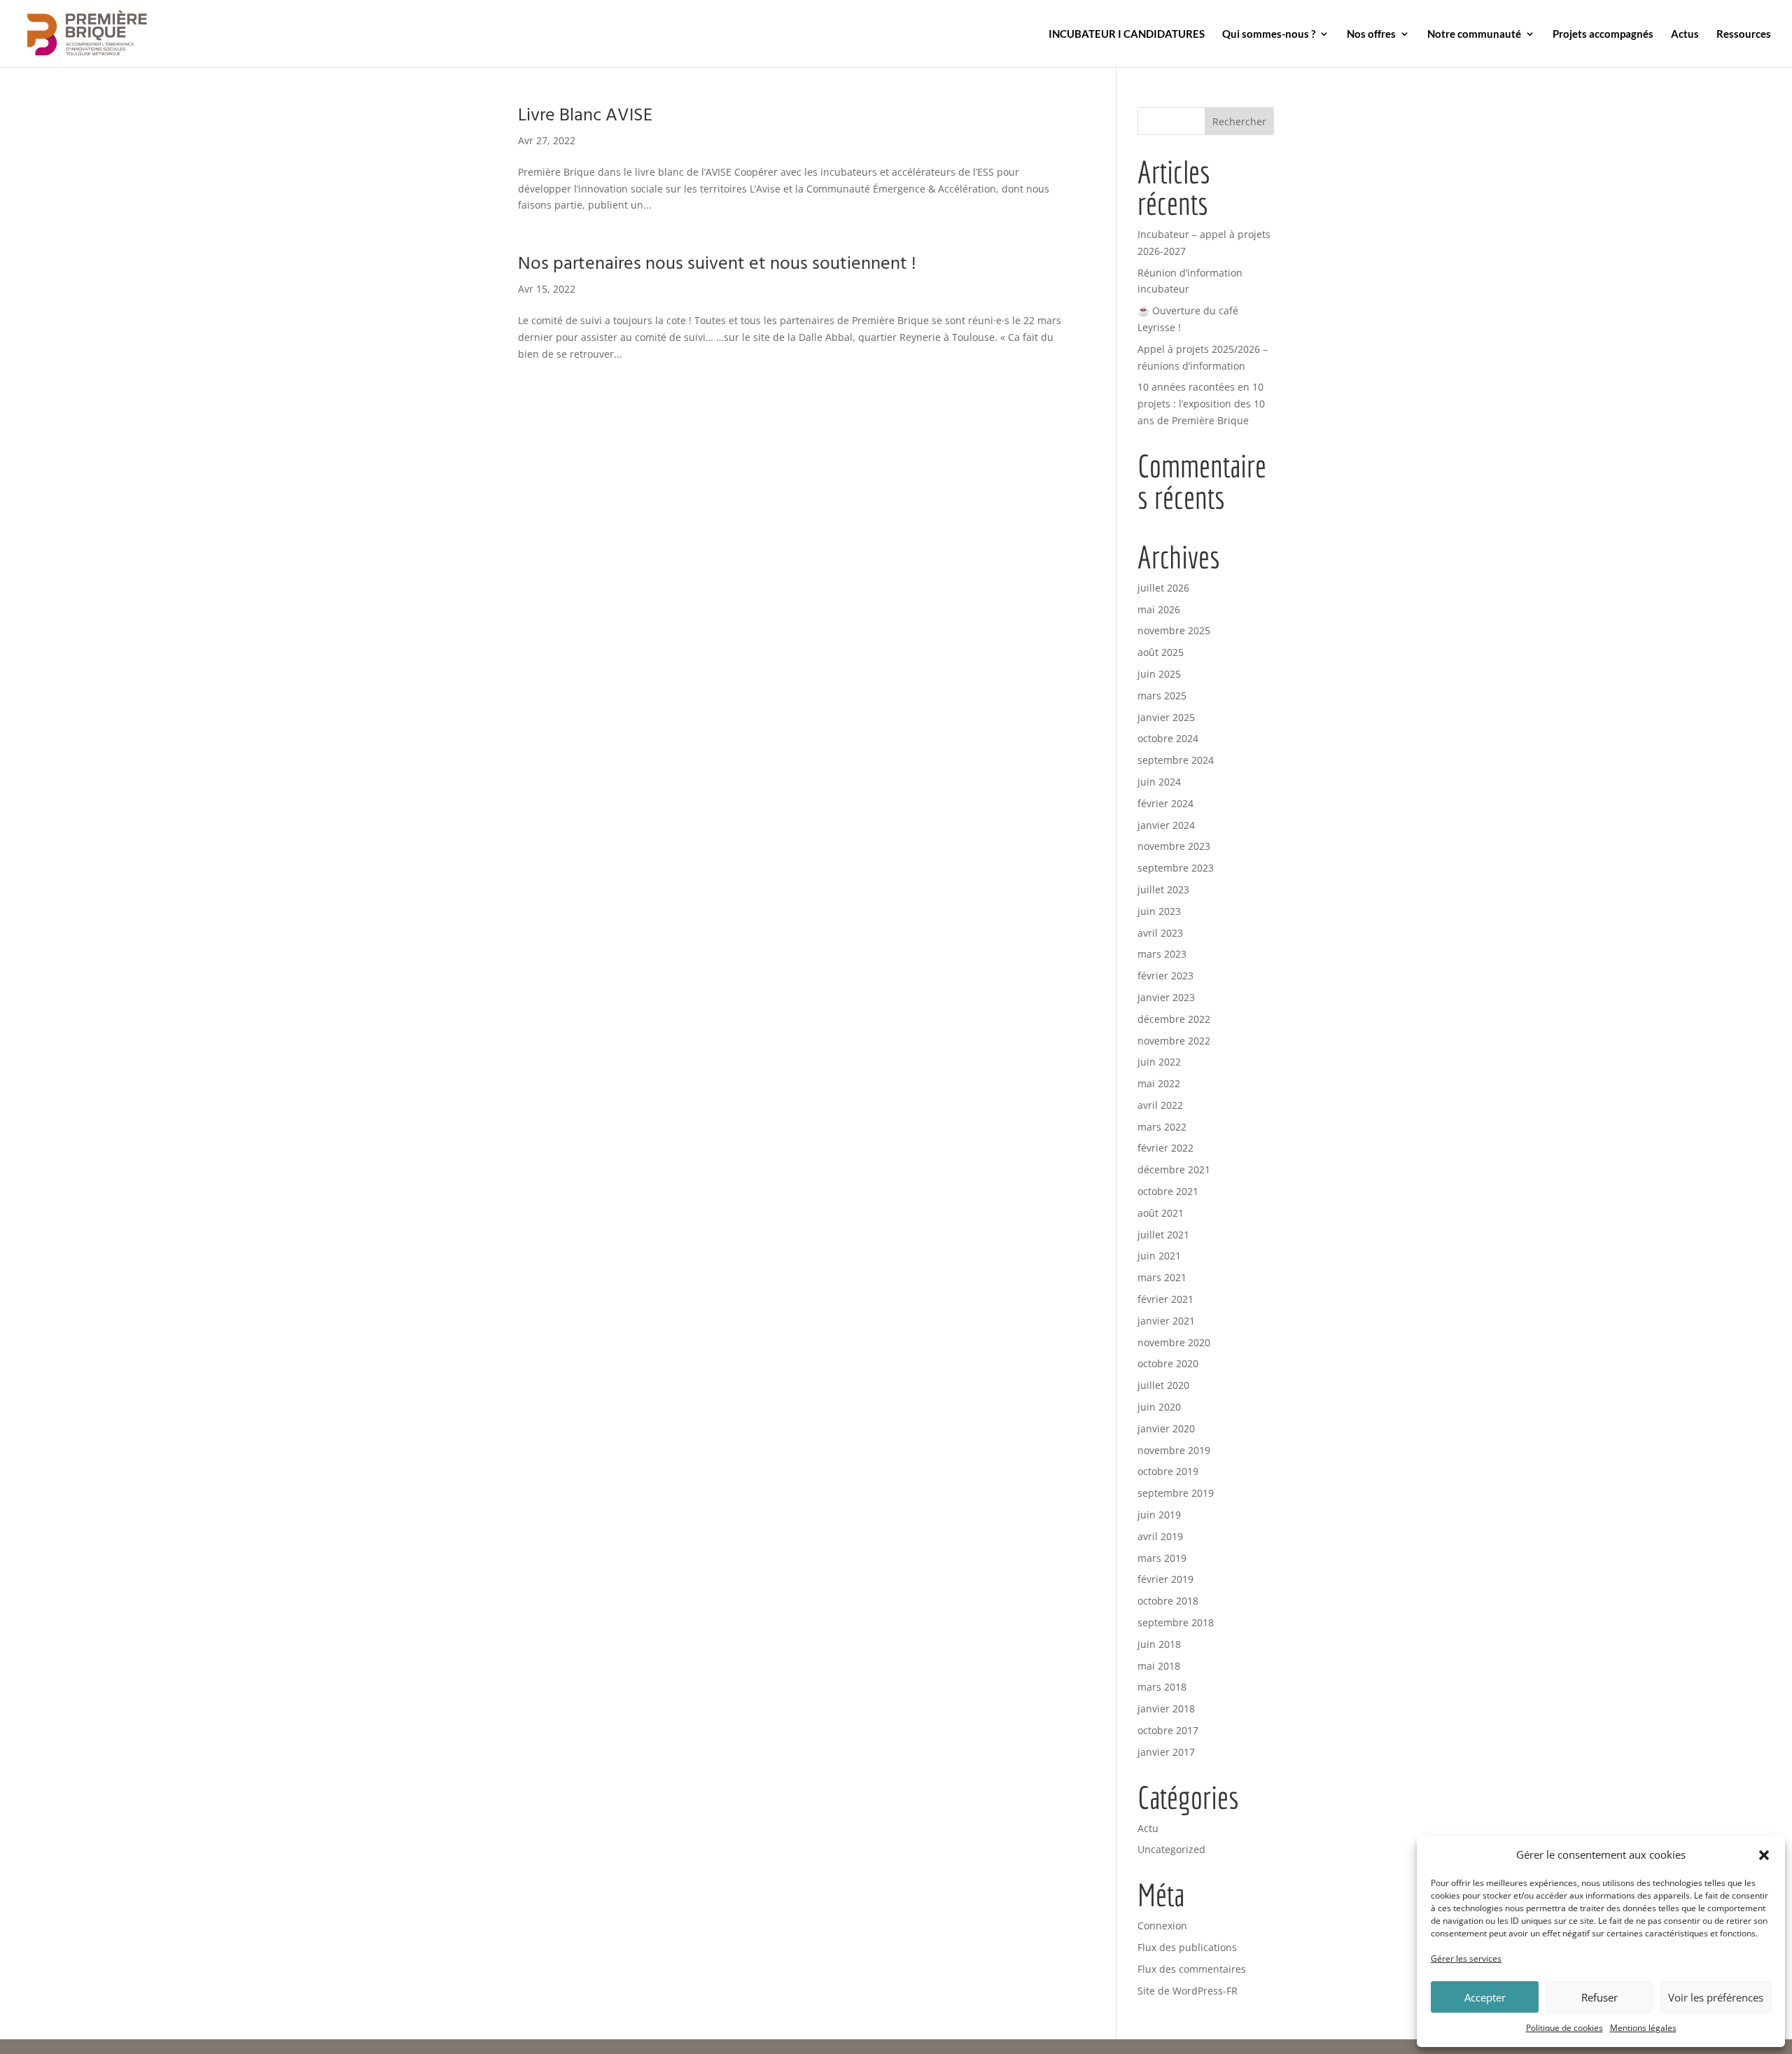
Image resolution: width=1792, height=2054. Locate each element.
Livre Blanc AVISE (585, 116)
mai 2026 (1159, 609)
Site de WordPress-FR (1188, 1991)
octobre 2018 (1168, 1601)
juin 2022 (1159, 1062)
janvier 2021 (1166, 1321)
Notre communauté (1474, 34)
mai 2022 (1159, 1083)
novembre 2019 (1174, 1450)
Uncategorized (1171, 1849)
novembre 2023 (1174, 846)
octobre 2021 (1168, 1191)
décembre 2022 (1174, 1019)
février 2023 (1165, 976)
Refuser (1599, 1997)
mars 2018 (1162, 1687)
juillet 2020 (1163, 1385)
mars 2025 (1162, 696)
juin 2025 (1159, 674)
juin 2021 (1159, 1256)
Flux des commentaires (1192, 1969)
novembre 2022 (1174, 1041)
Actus (1685, 34)
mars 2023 (1162, 954)
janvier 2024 (1166, 825)
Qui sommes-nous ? (1269, 34)
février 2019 (1165, 1579)
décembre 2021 (1174, 1169)
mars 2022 (1162, 1127)
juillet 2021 (1163, 1235)
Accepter (1485, 1997)
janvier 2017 (1166, 1752)
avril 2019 (1160, 1536)
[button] (1764, 1855)
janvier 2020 (1166, 1428)
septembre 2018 (1176, 1622)
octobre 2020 (1168, 1363)
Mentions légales (1643, 2028)
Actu (1148, 1828)
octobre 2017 (1168, 1730)
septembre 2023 (1176, 868)
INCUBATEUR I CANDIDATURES (1127, 34)
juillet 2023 (1163, 889)
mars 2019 (1162, 1558)
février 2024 (1165, 803)
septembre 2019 (1176, 1493)
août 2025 (1161, 652)
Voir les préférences (1716, 1997)
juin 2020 (1159, 1407)
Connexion (1162, 1926)
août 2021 (1161, 1213)
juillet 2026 (1163, 588)
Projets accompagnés (1603, 34)
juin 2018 (1159, 1644)
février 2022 (1165, 1148)
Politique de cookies (1564, 2028)
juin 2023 (1159, 911)
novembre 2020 (1174, 1342)
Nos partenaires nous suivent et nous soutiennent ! (717, 264)
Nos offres (1371, 34)
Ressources (1744, 34)
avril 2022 (1160, 1105)
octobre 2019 (1168, 1471)
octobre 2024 (1168, 738)
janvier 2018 (1166, 1709)
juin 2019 (1159, 1515)
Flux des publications (1187, 1947)
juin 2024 (1159, 782)
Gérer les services (1466, 1958)
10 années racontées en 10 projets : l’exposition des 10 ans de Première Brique (1201, 404)
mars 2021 (1162, 1277)
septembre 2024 (1176, 760)
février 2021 (1165, 1299)
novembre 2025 (1174, 630)
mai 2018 (1159, 1666)
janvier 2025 (1166, 717)
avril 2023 (1160, 933)
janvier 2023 (1166, 997)
